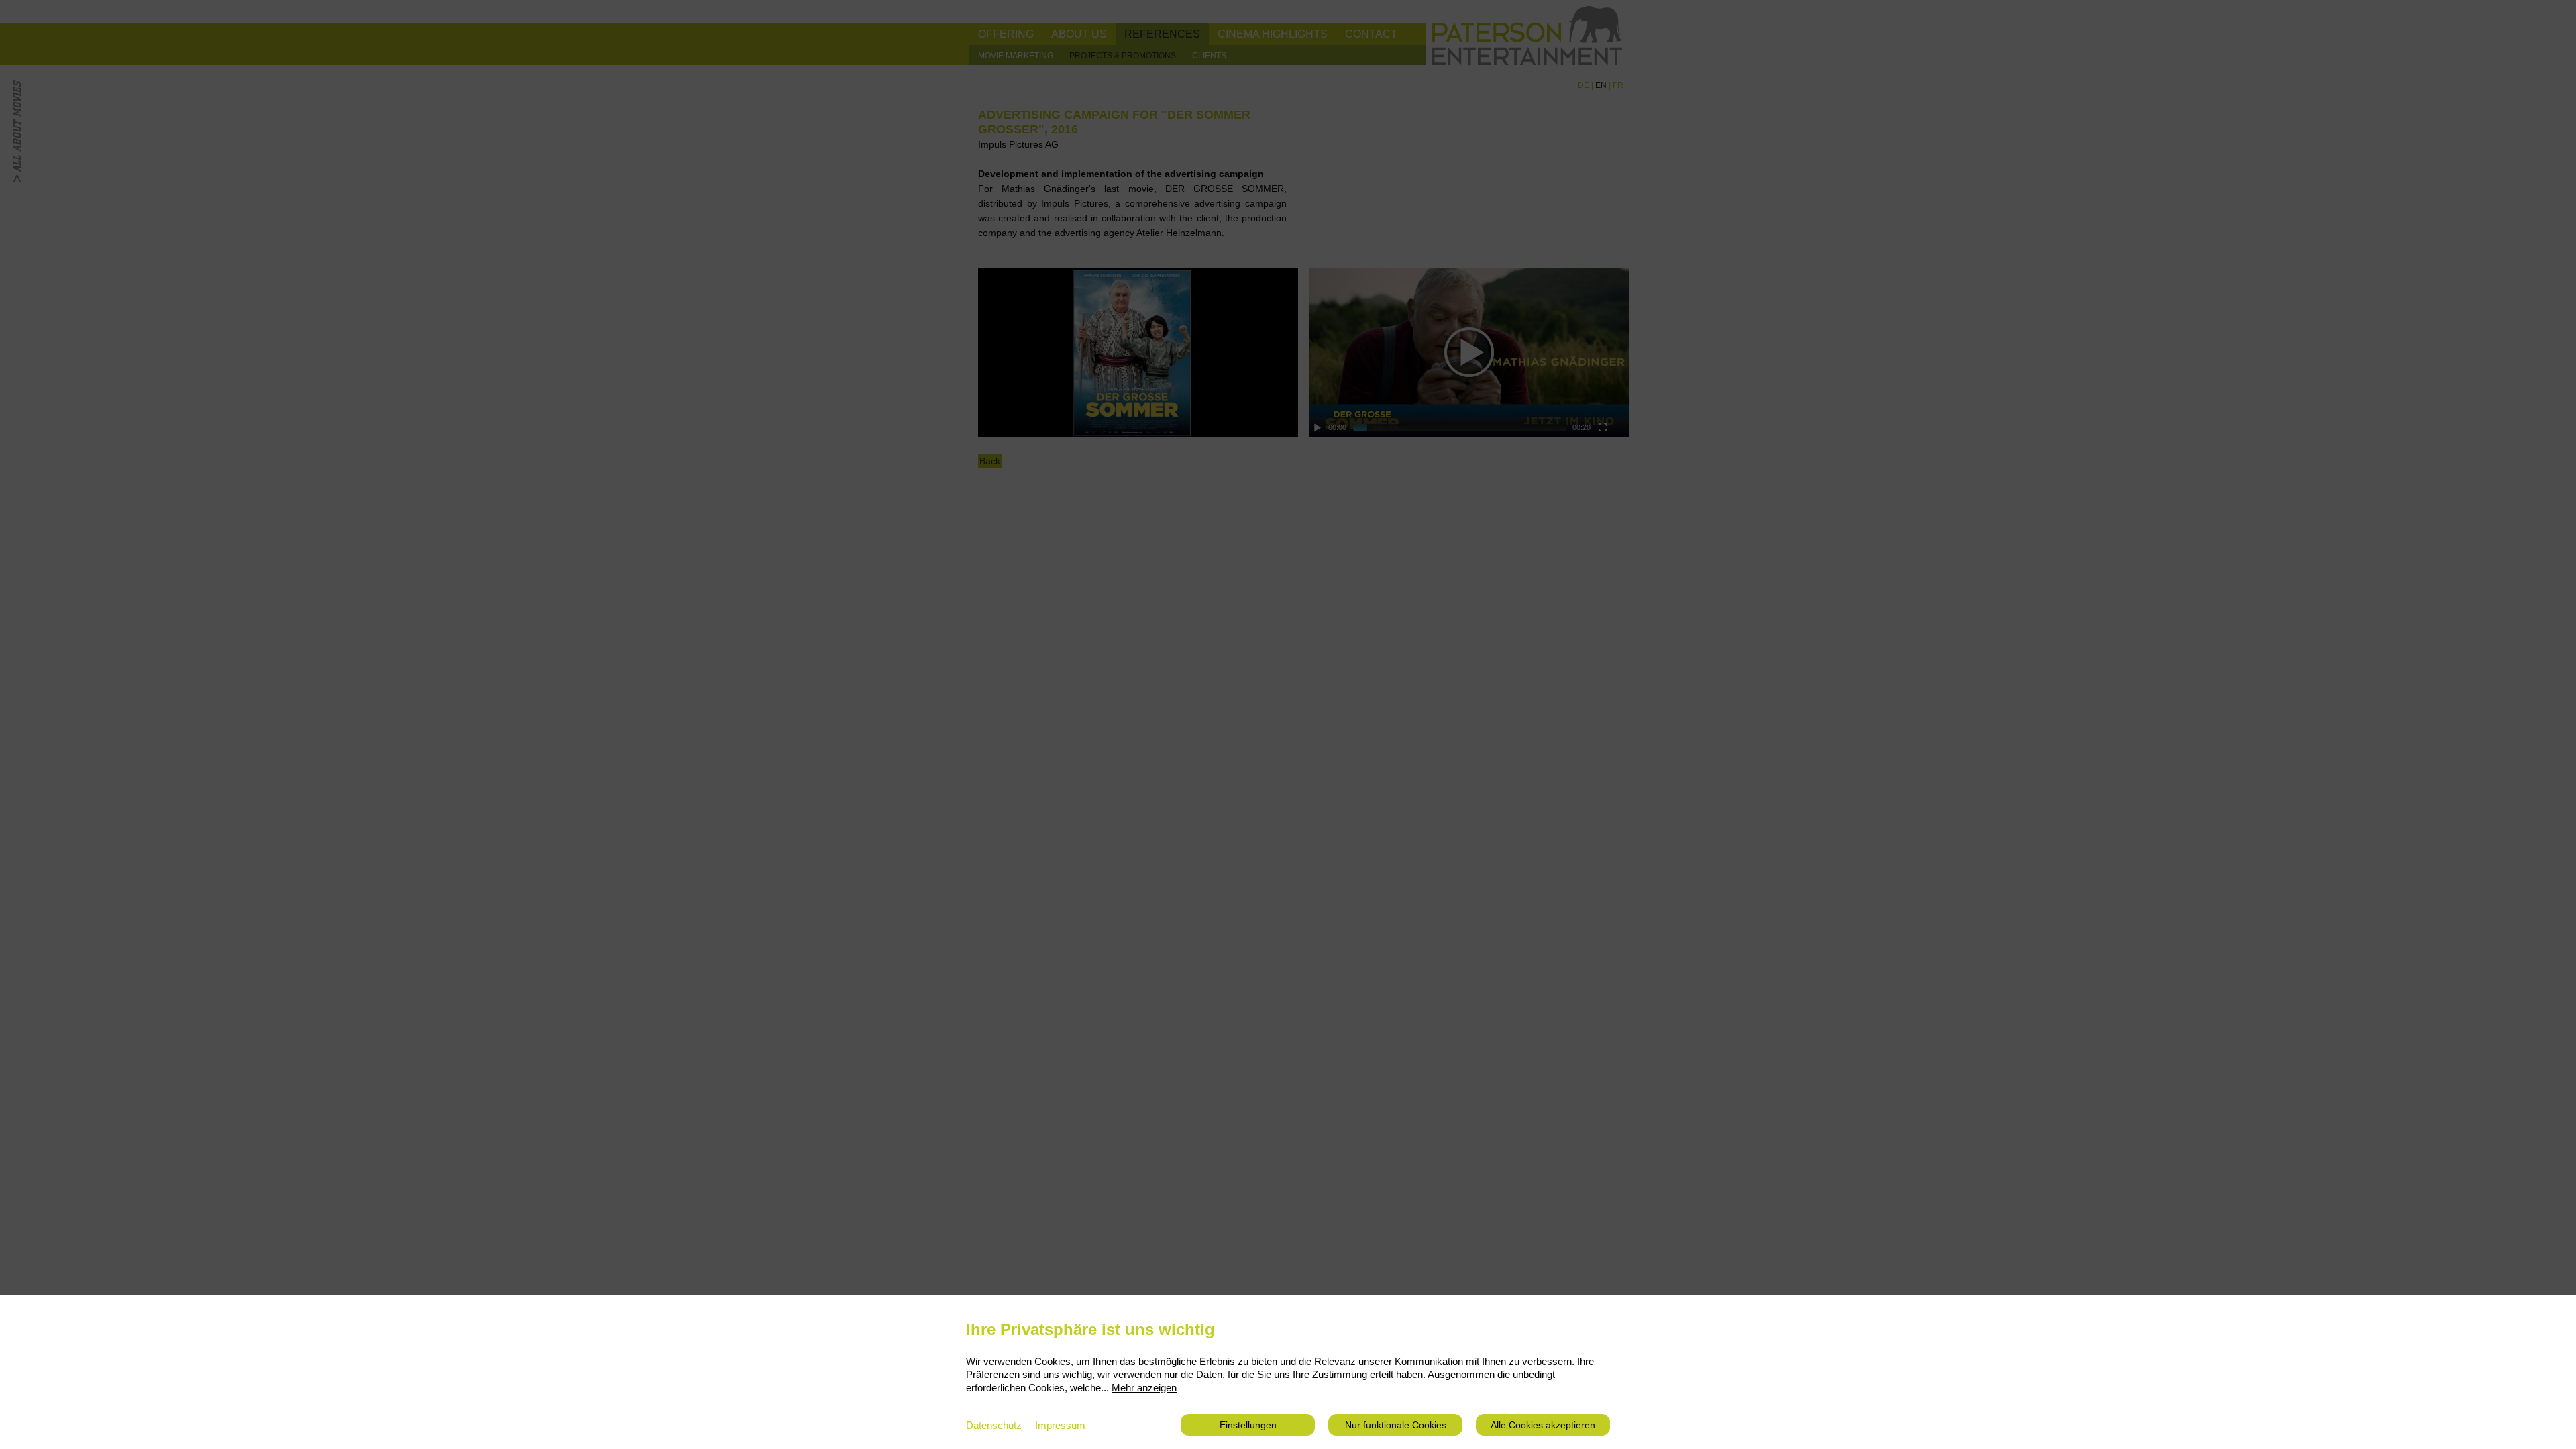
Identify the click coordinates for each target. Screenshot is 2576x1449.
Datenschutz (994, 1425)
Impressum (1060, 1425)
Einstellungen (1248, 1425)
